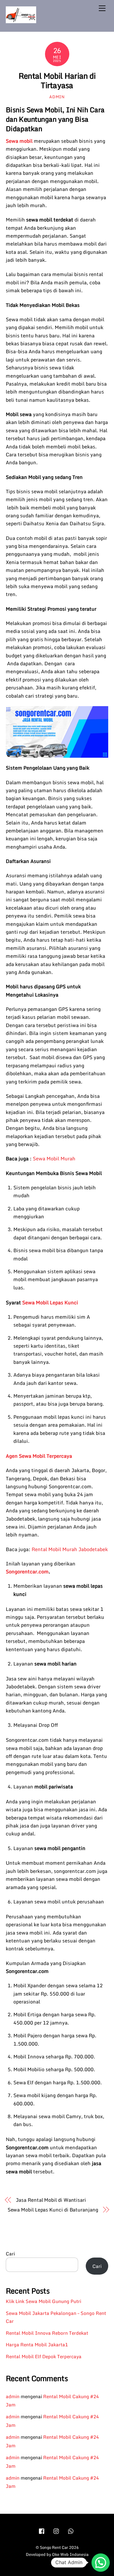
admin (57, 97)
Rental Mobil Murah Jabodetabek (70, 1549)
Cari (10, 2254)
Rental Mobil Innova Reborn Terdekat (47, 2333)
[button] (101, 2563)
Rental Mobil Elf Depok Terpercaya (44, 2356)
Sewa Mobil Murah (54, 1159)
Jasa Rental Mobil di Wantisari (51, 2200)
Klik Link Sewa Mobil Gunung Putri (43, 2301)
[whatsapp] (71, 2530)
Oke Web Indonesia (70, 2554)
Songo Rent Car (54, 2547)
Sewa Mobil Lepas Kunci (50, 1302)
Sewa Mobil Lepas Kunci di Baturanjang (53, 2210)
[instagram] (57, 2530)
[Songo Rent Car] (21, 20)
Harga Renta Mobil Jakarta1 (37, 2344)
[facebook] (42, 2530)
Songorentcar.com (27, 1572)
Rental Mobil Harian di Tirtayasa (57, 80)
